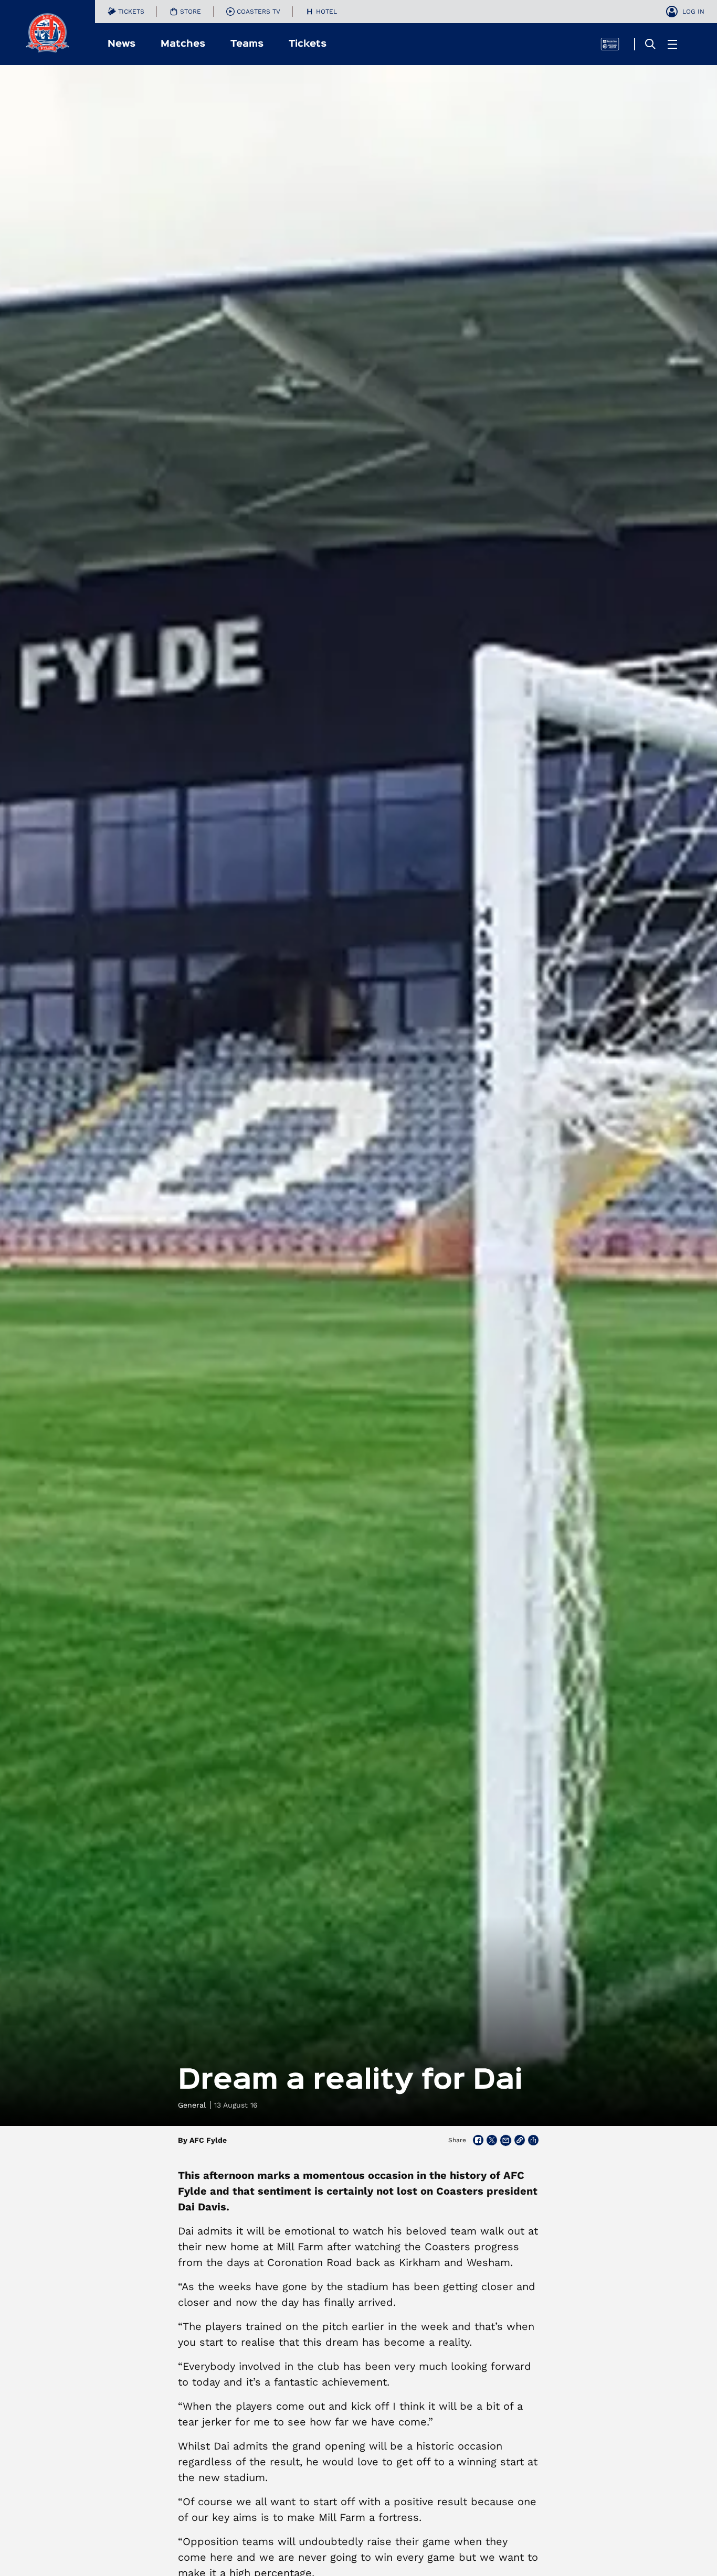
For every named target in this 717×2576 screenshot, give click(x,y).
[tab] (126, 12)
